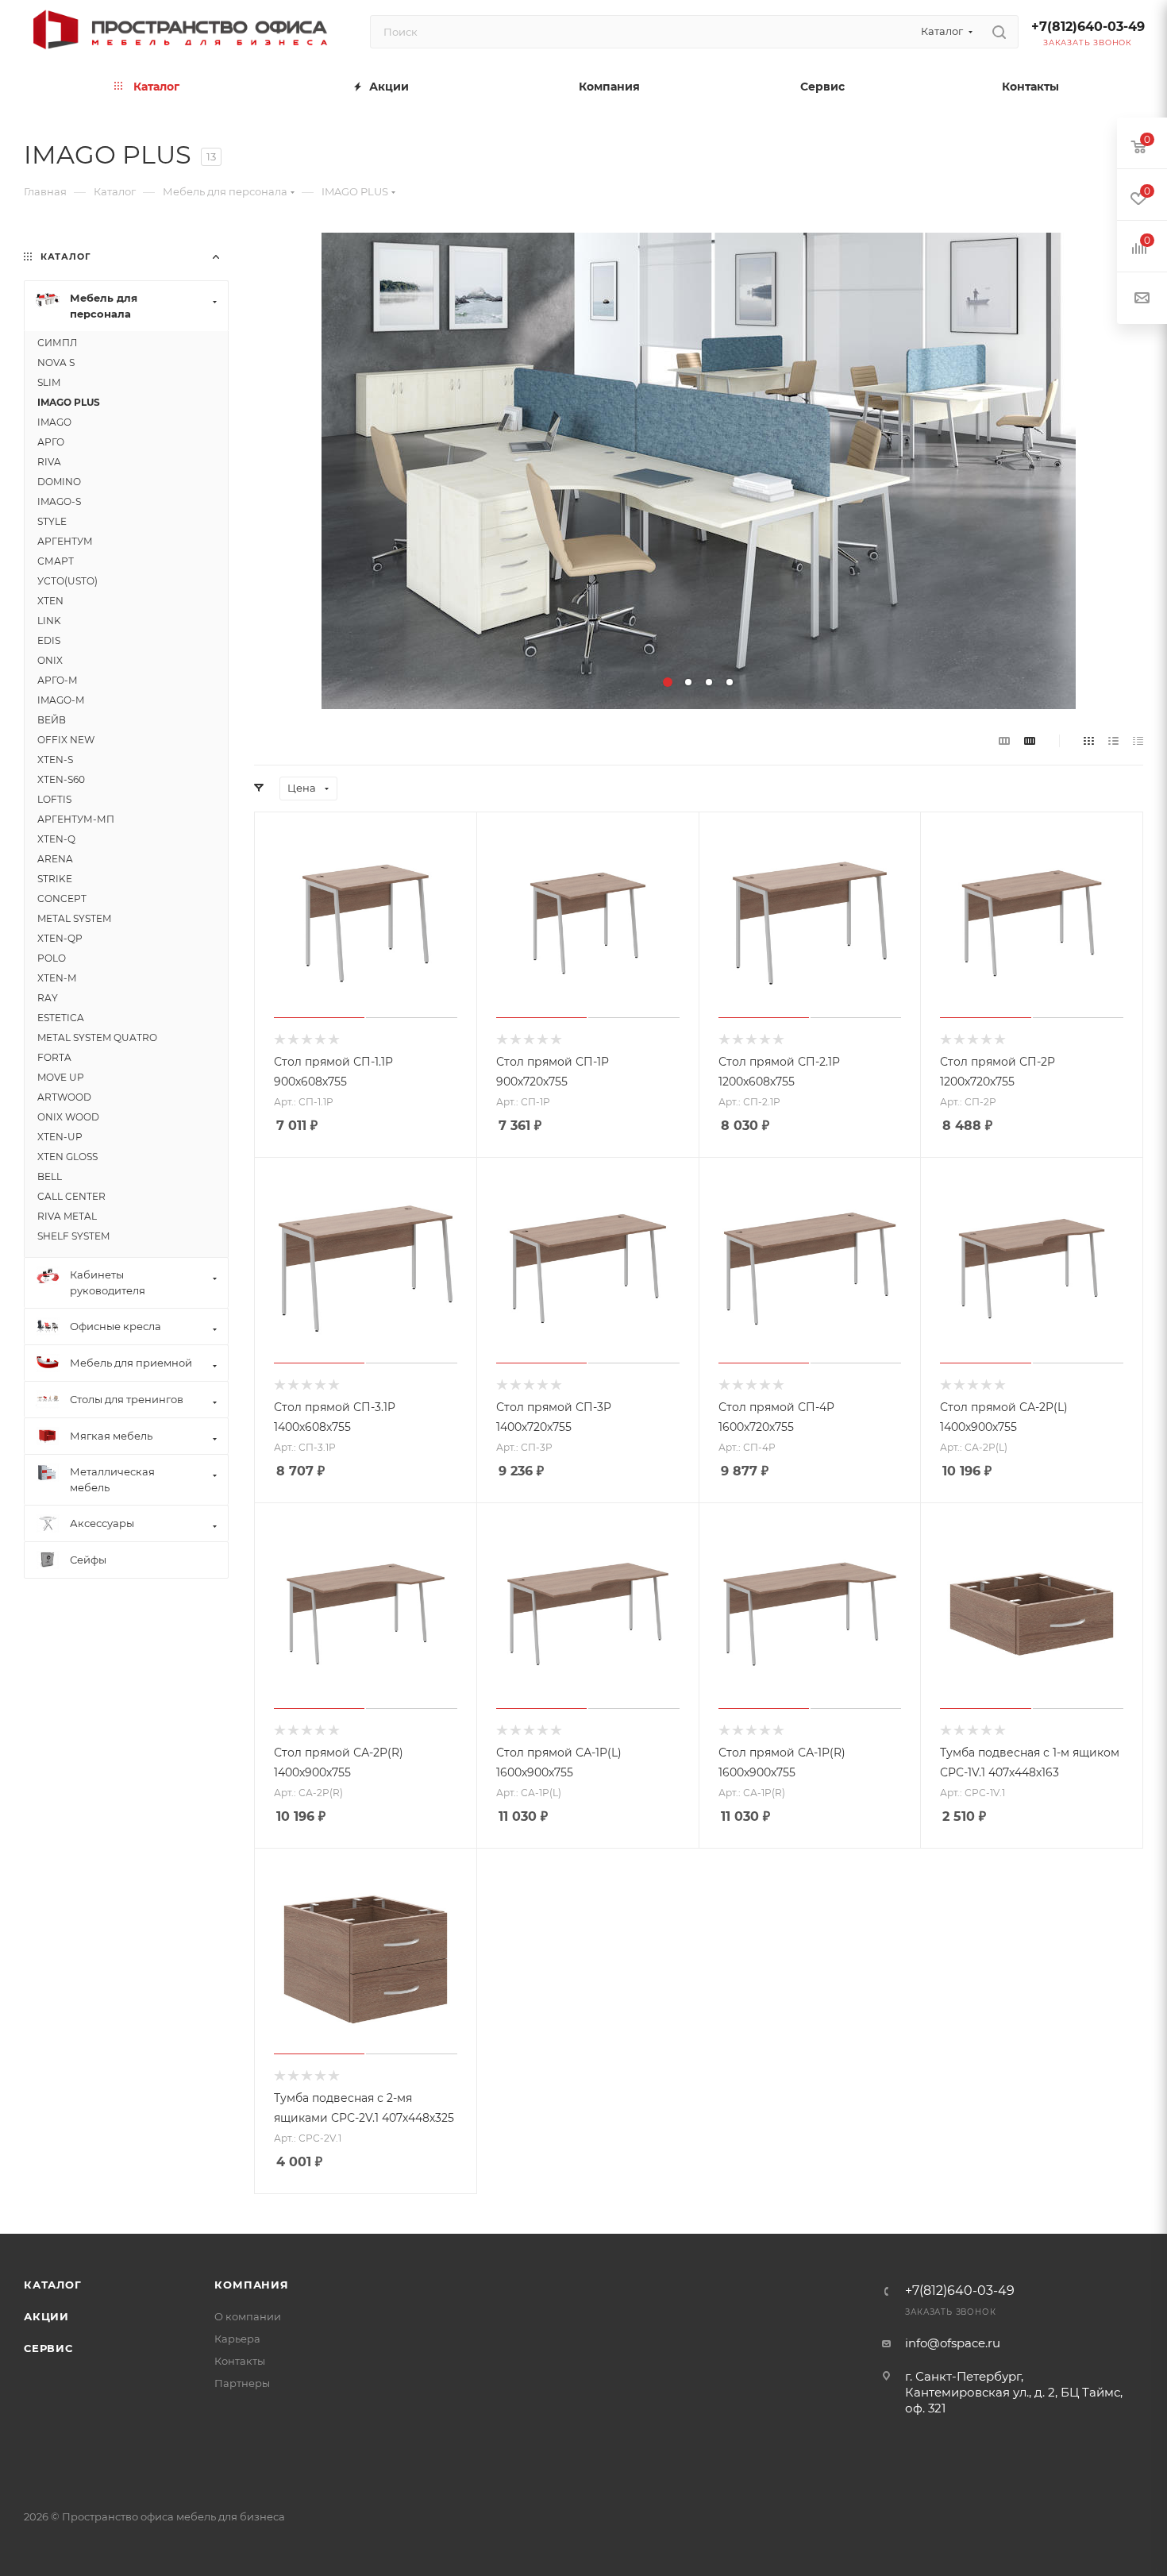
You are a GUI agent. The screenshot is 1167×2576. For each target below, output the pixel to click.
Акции (46, 2316)
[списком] (1113, 740)
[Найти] (999, 32)
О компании (248, 2316)
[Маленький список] (1004, 740)
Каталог (53, 2285)
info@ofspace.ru (953, 2343)
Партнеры (242, 2383)
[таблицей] (1138, 740)
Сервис (48, 2348)
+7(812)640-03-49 (1088, 27)
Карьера (237, 2339)
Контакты (240, 2361)
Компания (251, 2285)
